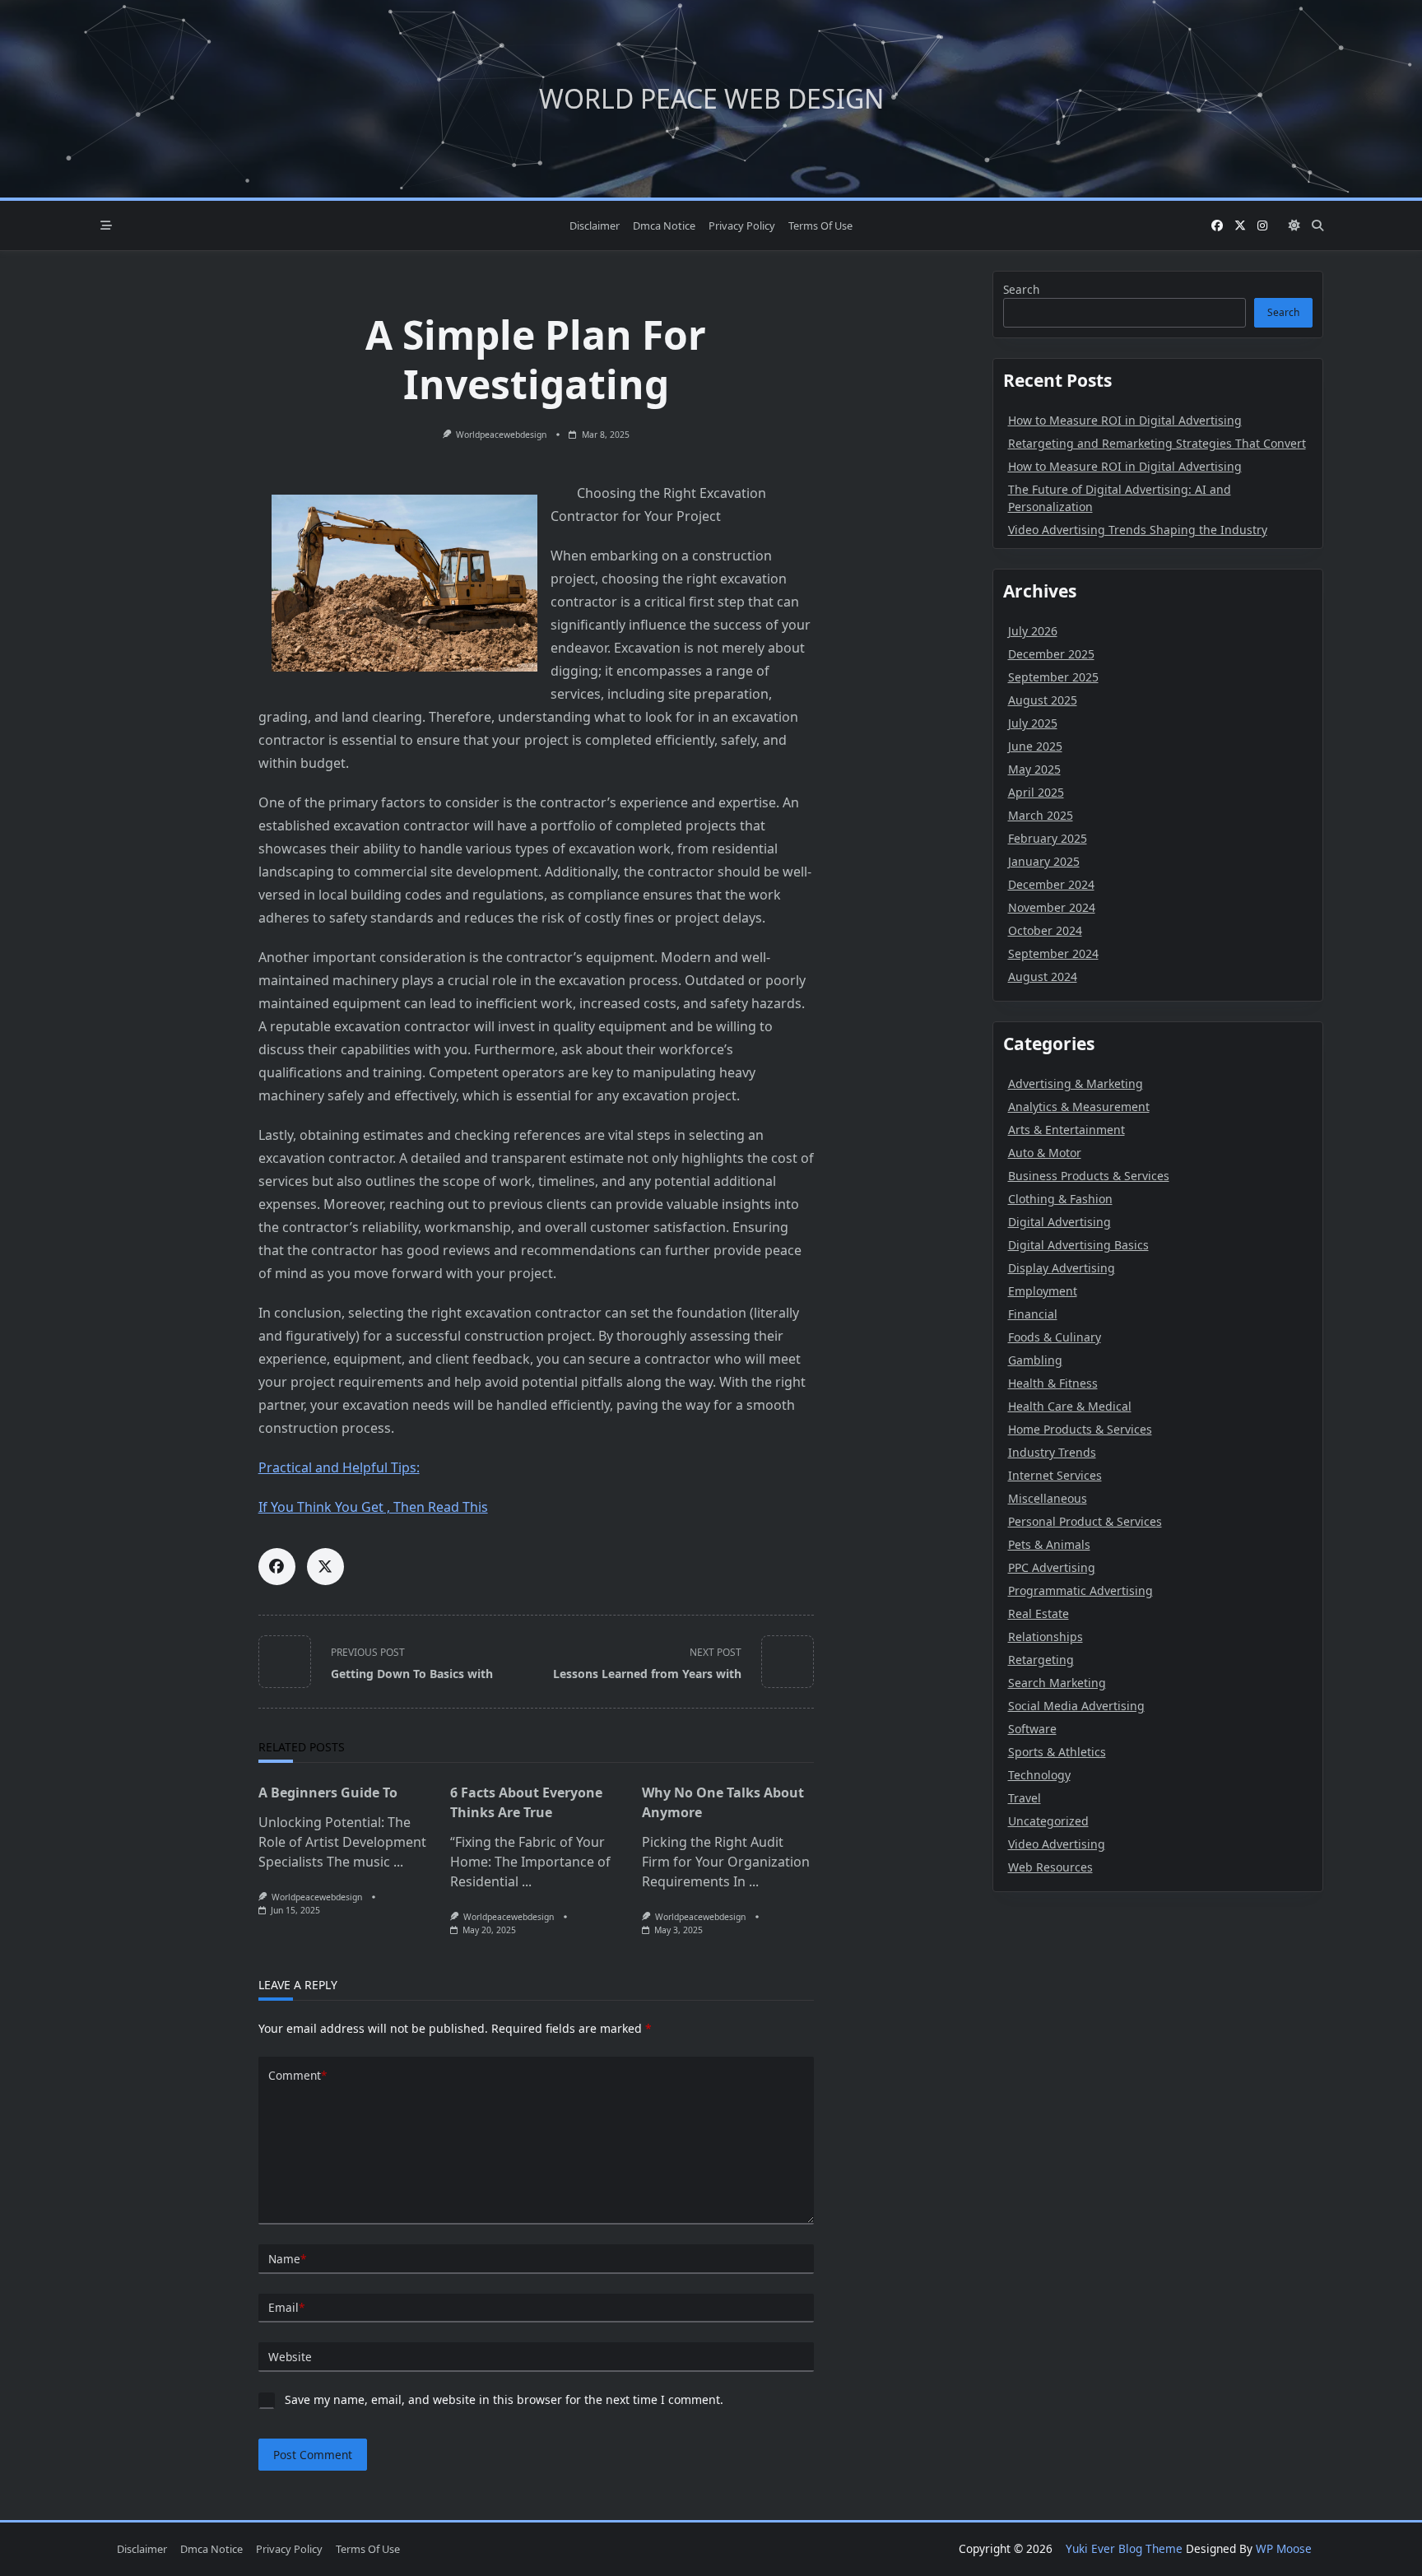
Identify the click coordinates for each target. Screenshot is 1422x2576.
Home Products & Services (1080, 1429)
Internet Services (1055, 1475)
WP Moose (1284, 2548)
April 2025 (1036, 792)
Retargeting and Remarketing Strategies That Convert (1157, 443)
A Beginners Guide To (328, 1793)
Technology (1039, 1775)
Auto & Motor (1045, 1153)
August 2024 (1043, 976)
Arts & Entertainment (1066, 1130)
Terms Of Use (820, 226)
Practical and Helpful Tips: (339, 1467)
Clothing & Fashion (1060, 1199)
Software (1032, 1729)
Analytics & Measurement (1079, 1107)
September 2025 (1053, 677)
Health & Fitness (1053, 1383)
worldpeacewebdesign (501, 435)
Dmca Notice (664, 226)
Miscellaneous (1048, 1498)
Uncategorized (1048, 1821)
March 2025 (1041, 815)
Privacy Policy (742, 226)
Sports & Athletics (1057, 1752)
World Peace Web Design (711, 98)
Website (290, 2357)
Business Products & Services (1089, 1176)
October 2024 (1045, 930)
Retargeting (1041, 1660)
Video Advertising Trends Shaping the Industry (1138, 530)
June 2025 (1035, 746)
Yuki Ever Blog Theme (1124, 2548)
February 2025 (1048, 838)
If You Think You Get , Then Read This (373, 1507)
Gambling (1035, 1360)
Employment (1043, 1291)
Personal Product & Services (1085, 1521)
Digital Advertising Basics (1078, 1245)
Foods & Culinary (1055, 1337)
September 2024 (1053, 953)
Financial (1033, 1314)
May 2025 (1034, 769)
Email (286, 2307)
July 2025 (1033, 723)
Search (1021, 289)
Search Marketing (1057, 1683)
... (398, 1862)
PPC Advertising (1052, 1567)
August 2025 (1043, 700)
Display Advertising (1062, 1268)
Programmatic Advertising (1080, 1590)
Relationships (1046, 1637)
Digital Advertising (1060, 1222)
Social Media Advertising (1076, 1706)
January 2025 (1044, 861)
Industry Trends (1052, 1452)
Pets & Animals (1049, 1544)
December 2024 (1051, 884)
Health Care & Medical (1070, 1406)
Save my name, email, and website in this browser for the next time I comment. (504, 2399)
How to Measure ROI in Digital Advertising (1125, 420)
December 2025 (1051, 654)
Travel (1025, 1798)
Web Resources (1050, 1867)
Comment (297, 2075)
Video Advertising (1057, 1844)
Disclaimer (595, 226)
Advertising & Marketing (1076, 1083)
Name (287, 2259)
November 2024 (1052, 907)
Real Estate (1039, 1613)
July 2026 (1033, 631)
